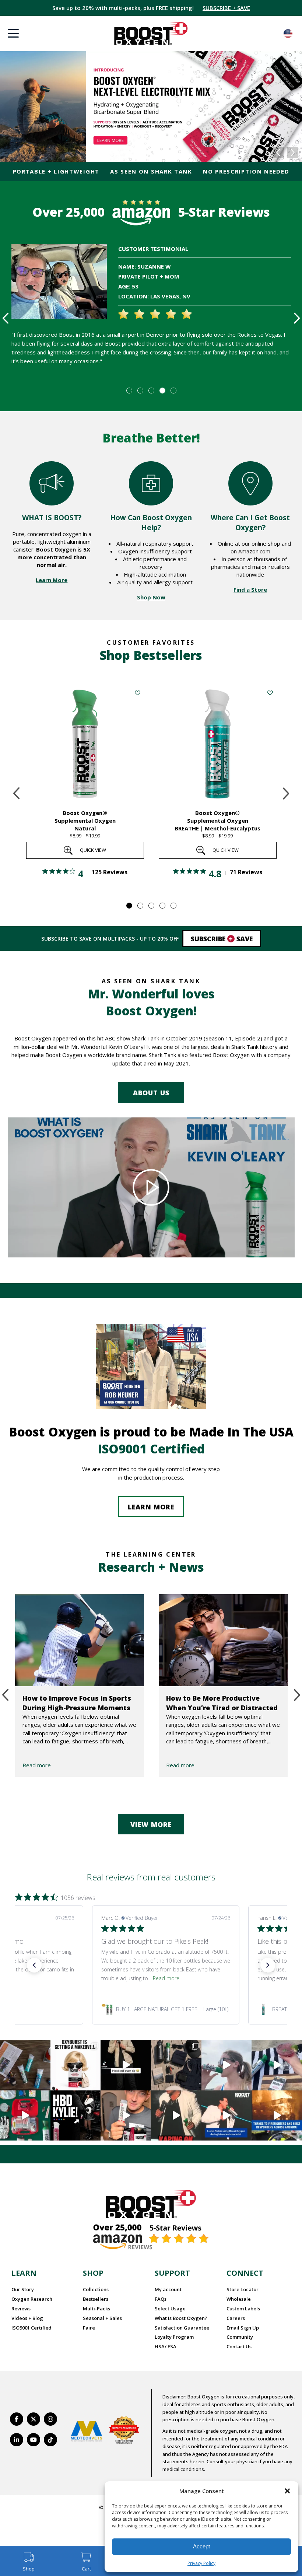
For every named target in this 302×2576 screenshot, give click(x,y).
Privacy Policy (201, 2563)
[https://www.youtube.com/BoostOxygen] (34, 2440)
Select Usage (170, 2309)
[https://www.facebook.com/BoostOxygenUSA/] (17, 2419)
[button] (287, 2491)
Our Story (23, 2289)
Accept (201, 2546)
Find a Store (250, 589)
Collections (96, 2289)
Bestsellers (96, 2299)
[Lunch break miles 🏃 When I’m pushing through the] (227, 2065)
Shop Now (151, 597)
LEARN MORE (151, 1507)
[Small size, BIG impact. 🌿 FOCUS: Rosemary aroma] (25, 2065)
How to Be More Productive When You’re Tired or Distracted (222, 1703)
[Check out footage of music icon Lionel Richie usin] (176, 2116)
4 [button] (162, 390)
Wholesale (239, 2299)
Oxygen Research (32, 2299)
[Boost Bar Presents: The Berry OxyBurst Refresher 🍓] (277, 2065)
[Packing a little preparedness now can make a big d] (25, 2116)
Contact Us (239, 2346)
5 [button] (173, 390)
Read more (37, 1765)
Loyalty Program (174, 2337)
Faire (89, 2328)
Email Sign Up (243, 2328)
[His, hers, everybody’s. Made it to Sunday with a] (176, 2065)
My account (168, 2289)
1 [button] (129, 390)
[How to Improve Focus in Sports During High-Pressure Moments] (80, 1640)
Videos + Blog (27, 2318)
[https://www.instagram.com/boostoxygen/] (50, 2419)
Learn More (52, 580)
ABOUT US (151, 1093)
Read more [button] (158, 1978)
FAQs (161, 2299)
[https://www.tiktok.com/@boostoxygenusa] (50, 2440)
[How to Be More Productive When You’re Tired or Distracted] (223, 1640)
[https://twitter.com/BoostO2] (34, 2419)
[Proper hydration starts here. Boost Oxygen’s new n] (126, 2116)
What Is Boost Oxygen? (181, 2318)
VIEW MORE (151, 1824)
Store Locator (243, 2289)
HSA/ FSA (166, 2346)
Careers (236, 2318)
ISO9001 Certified (31, 2328)
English (288, 34)
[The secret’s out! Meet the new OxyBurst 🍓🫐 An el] (76, 2065)
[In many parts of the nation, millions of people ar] (277, 2116)
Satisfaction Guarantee (182, 2328)
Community (240, 2337)
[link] (166, 2009)
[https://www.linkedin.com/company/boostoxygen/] (17, 2440)
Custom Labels (243, 2309)
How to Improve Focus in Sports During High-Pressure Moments (77, 1703)
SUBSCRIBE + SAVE (226, 8)
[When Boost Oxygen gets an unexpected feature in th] (126, 2065)
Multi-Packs (96, 2309)
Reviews (21, 2309)
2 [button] (140, 390)
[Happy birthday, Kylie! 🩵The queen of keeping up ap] (76, 2116)
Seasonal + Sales (102, 2318)
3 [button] (151, 390)
